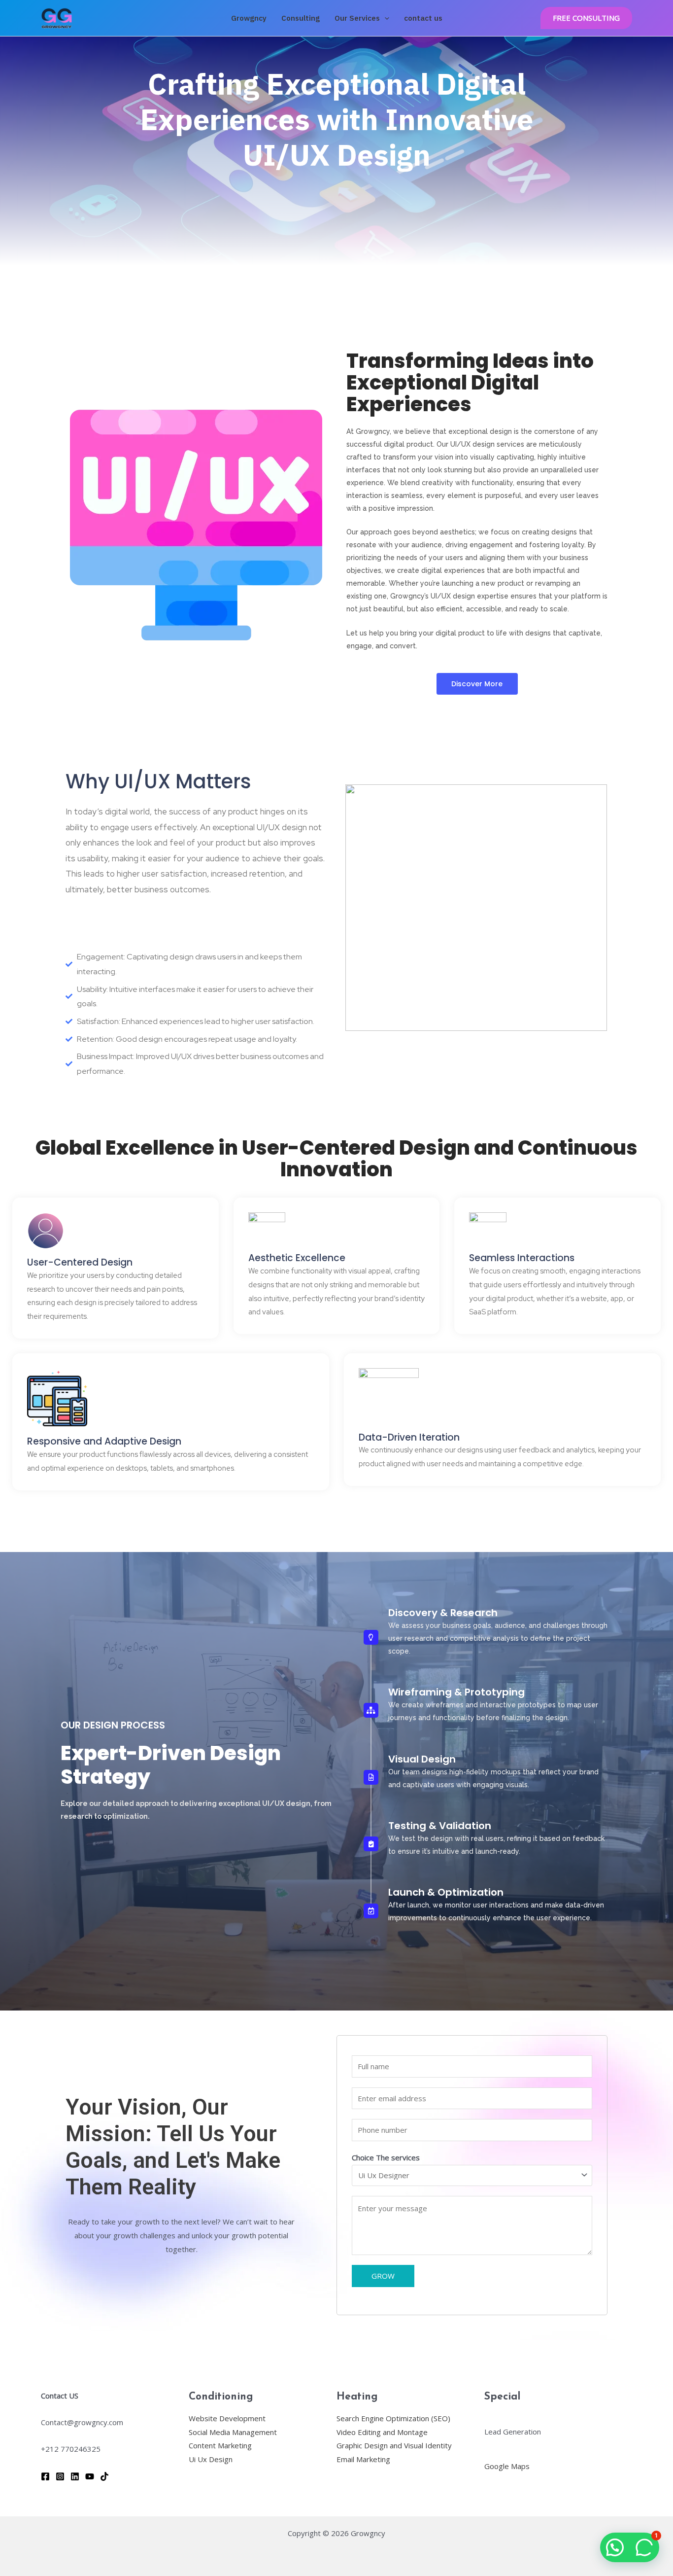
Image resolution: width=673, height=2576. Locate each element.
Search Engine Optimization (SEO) (393, 2418)
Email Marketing (363, 2459)
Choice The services (386, 2157)
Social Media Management (233, 2432)
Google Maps (507, 2466)
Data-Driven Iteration (409, 1437)
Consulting (301, 18)
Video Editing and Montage (382, 2432)
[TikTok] (104, 2476)
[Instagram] (60, 2476)
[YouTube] (90, 2476)
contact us (423, 18)
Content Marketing (220, 2445)
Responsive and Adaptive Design (104, 1441)
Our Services (357, 18)
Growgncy (249, 18)
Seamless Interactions (522, 1258)
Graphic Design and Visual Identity (394, 2445)
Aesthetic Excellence (297, 1258)
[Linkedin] (75, 2476)
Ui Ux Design (211, 2459)
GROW (383, 2276)
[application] (385, 18)
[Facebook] (45, 2476)
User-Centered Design (80, 1262)
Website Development (227, 2418)
